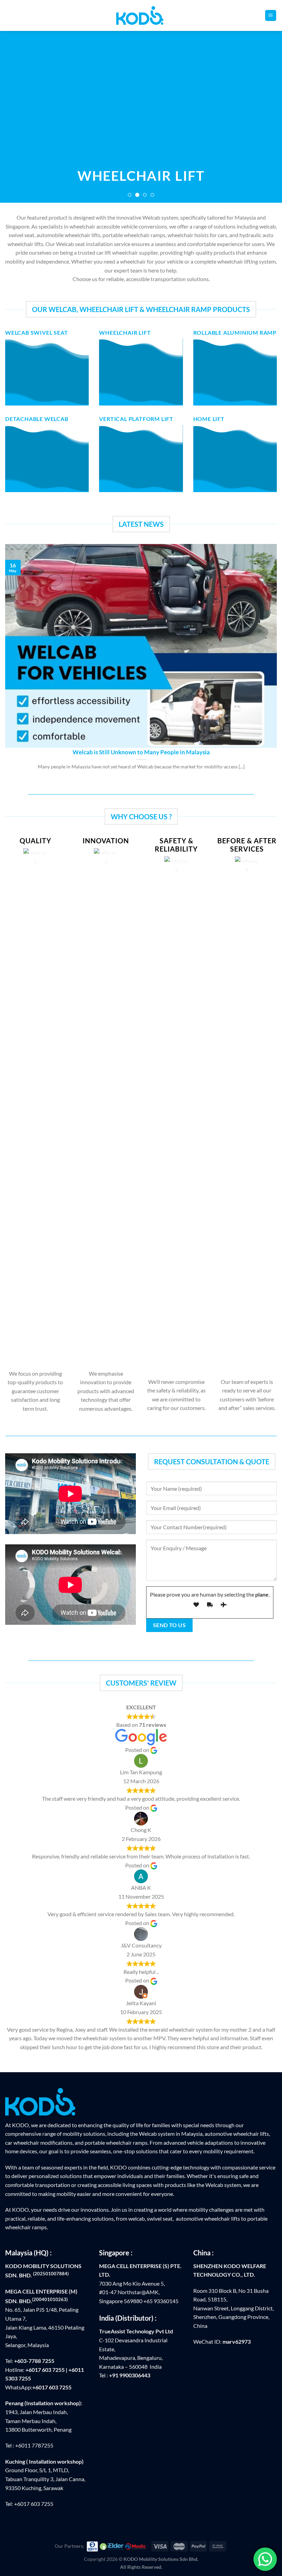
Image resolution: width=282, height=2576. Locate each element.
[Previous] (14, 117)
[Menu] (271, 16)
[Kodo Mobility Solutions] (141, 15)
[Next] (268, 117)
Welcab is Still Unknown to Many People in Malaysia (141, 752)
